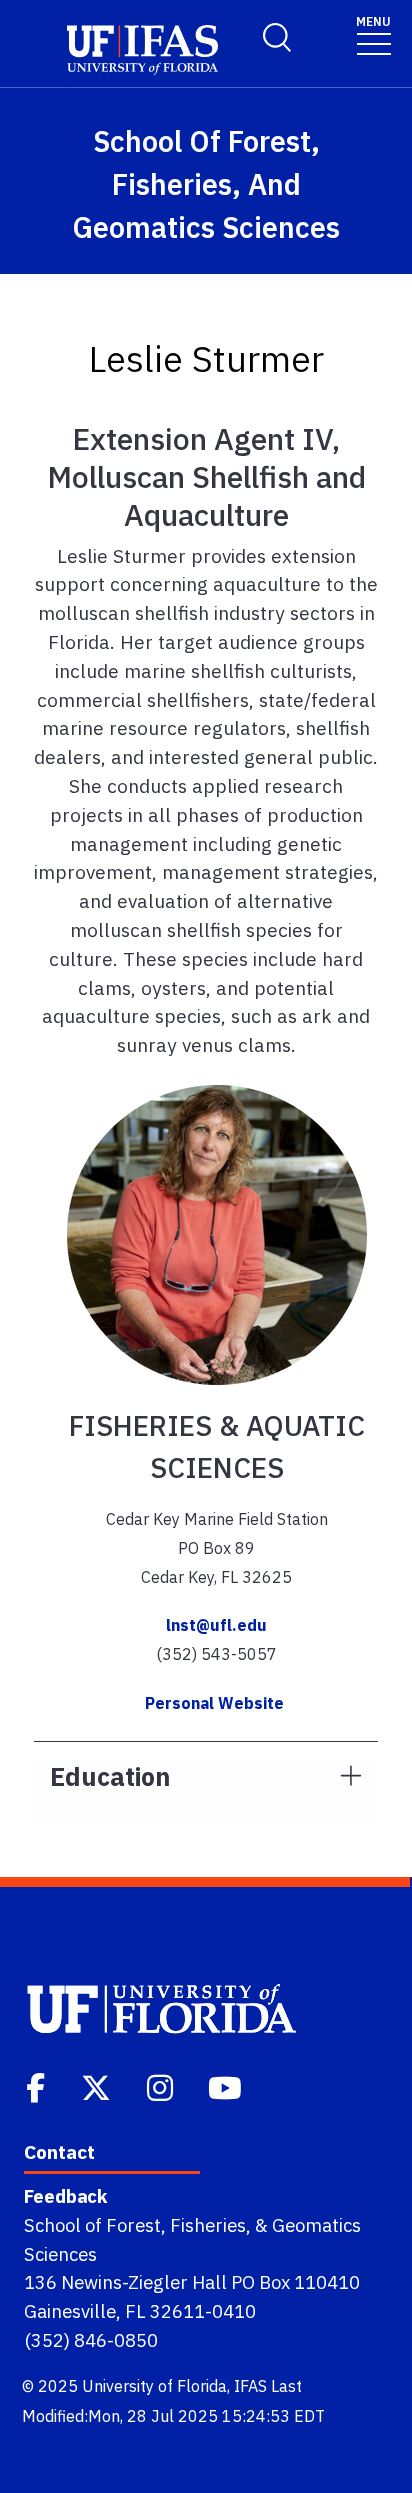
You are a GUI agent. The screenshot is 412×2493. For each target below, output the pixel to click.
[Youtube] (227, 2086)
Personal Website (216, 1703)
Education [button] (110, 1776)
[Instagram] (162, 2086)
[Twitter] (98, 2086)
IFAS (250, 2386)
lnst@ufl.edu (216, 1625)
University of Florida (154, 2386)
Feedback (65, 2196)
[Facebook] (37, 2086)
